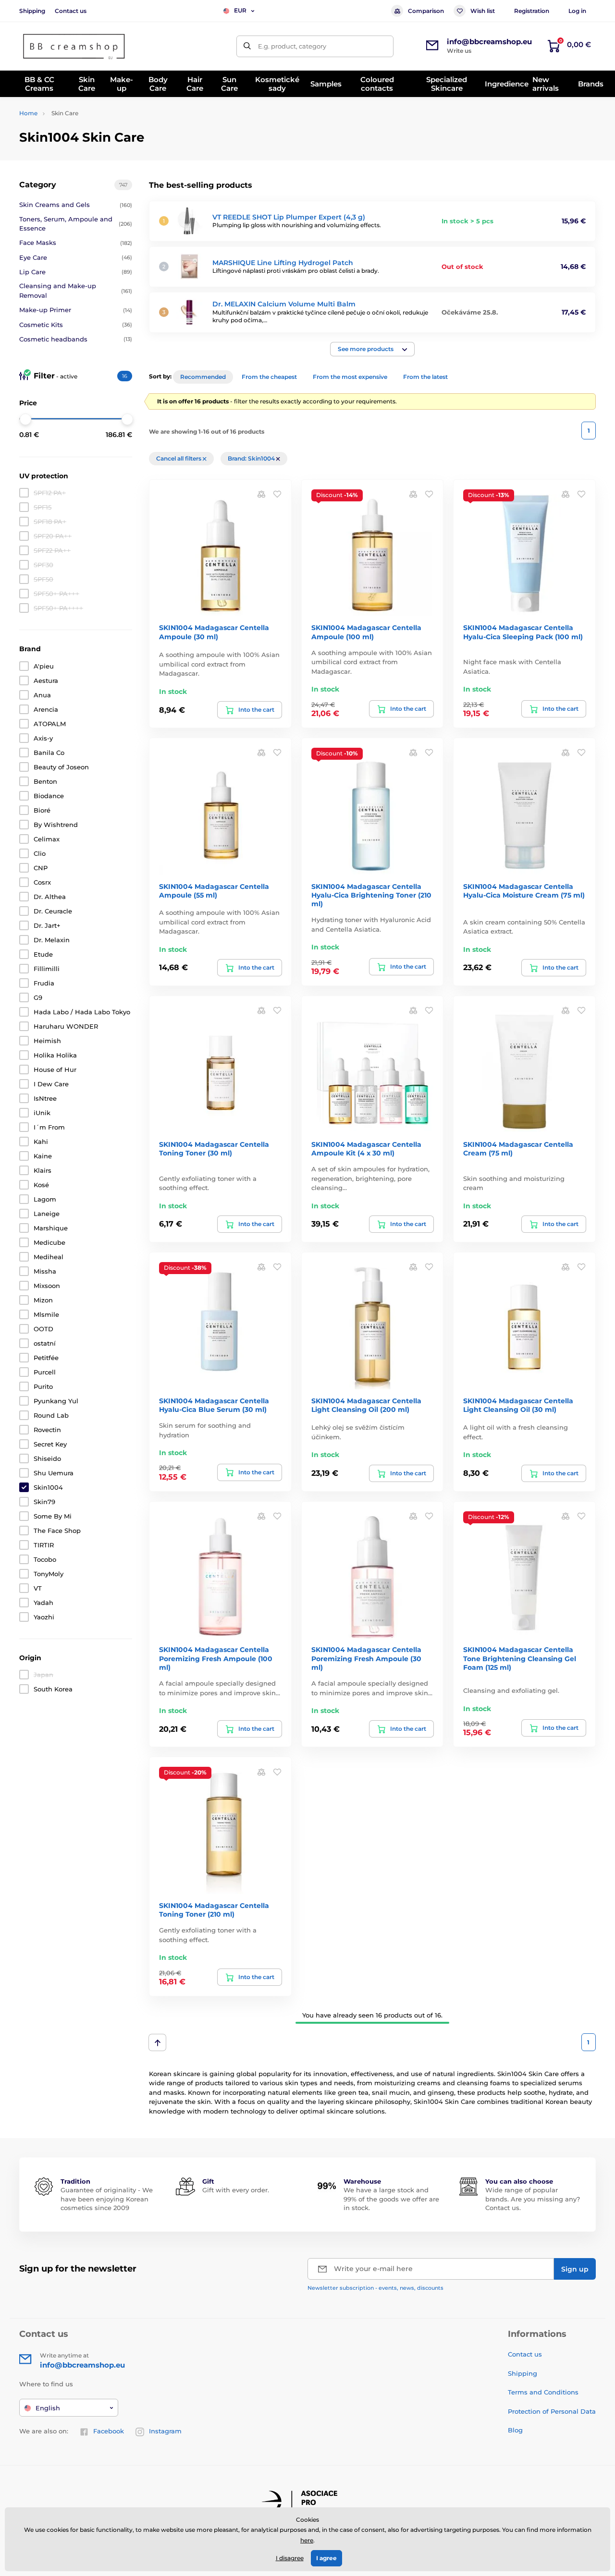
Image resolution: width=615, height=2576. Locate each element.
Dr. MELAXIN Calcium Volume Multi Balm (284, 304)
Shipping (32, 11)
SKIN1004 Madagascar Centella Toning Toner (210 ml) (214, 1910)
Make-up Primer (76, 310)
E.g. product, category (292, 46)
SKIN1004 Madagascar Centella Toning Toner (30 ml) (214, 1149)
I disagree (290, 2558)
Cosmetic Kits (76, 325)
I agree (326, 2558)
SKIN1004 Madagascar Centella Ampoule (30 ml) (214, 632)
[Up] (157, 2042)
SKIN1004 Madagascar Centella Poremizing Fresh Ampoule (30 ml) (366, 1658)
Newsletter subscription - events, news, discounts (375, 2288)
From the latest (425, 377)
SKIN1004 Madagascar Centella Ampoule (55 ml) (214, 891)
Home (28, 113)
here (307, 2540)
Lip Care (76, 272)
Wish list (483, 11)
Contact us (71, 11)
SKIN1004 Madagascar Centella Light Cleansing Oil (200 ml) (366, 1405)
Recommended (203, 377)
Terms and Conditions (543, 2392)
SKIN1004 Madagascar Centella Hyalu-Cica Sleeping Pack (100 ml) (523, 632)
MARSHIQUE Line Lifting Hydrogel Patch (283, 263)
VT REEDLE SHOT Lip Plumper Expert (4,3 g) (289, 217)
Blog (515, 2430)
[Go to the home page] (74, 46)
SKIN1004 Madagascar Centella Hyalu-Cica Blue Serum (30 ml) (214, 1405)
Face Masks (76, 243)
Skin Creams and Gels (76, 205)
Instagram (165, 2431)
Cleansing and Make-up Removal (76, 291)
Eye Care (76, 257)
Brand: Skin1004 (252, 458)
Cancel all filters (179, 458)
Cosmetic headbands (76, 339)
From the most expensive (350, 377)
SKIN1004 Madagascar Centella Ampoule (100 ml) (366, 632)
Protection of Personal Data (552, 2411)
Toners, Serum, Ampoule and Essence (76, 224)
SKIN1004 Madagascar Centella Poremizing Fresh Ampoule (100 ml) (216, 1658)
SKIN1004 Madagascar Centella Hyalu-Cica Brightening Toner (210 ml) (371, 895)
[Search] (247, 46)
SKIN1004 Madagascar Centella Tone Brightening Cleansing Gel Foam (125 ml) (520, 1658)
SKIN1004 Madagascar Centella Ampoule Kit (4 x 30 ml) (366, 1149)
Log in (577, 11)
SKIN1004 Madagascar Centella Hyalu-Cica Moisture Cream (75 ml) (524, 891)
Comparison (426, 11)
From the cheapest (269, 377)
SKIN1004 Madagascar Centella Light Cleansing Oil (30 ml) (518, 1405)
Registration (532, 11)
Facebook (109, 2431)
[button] (372, 349)
